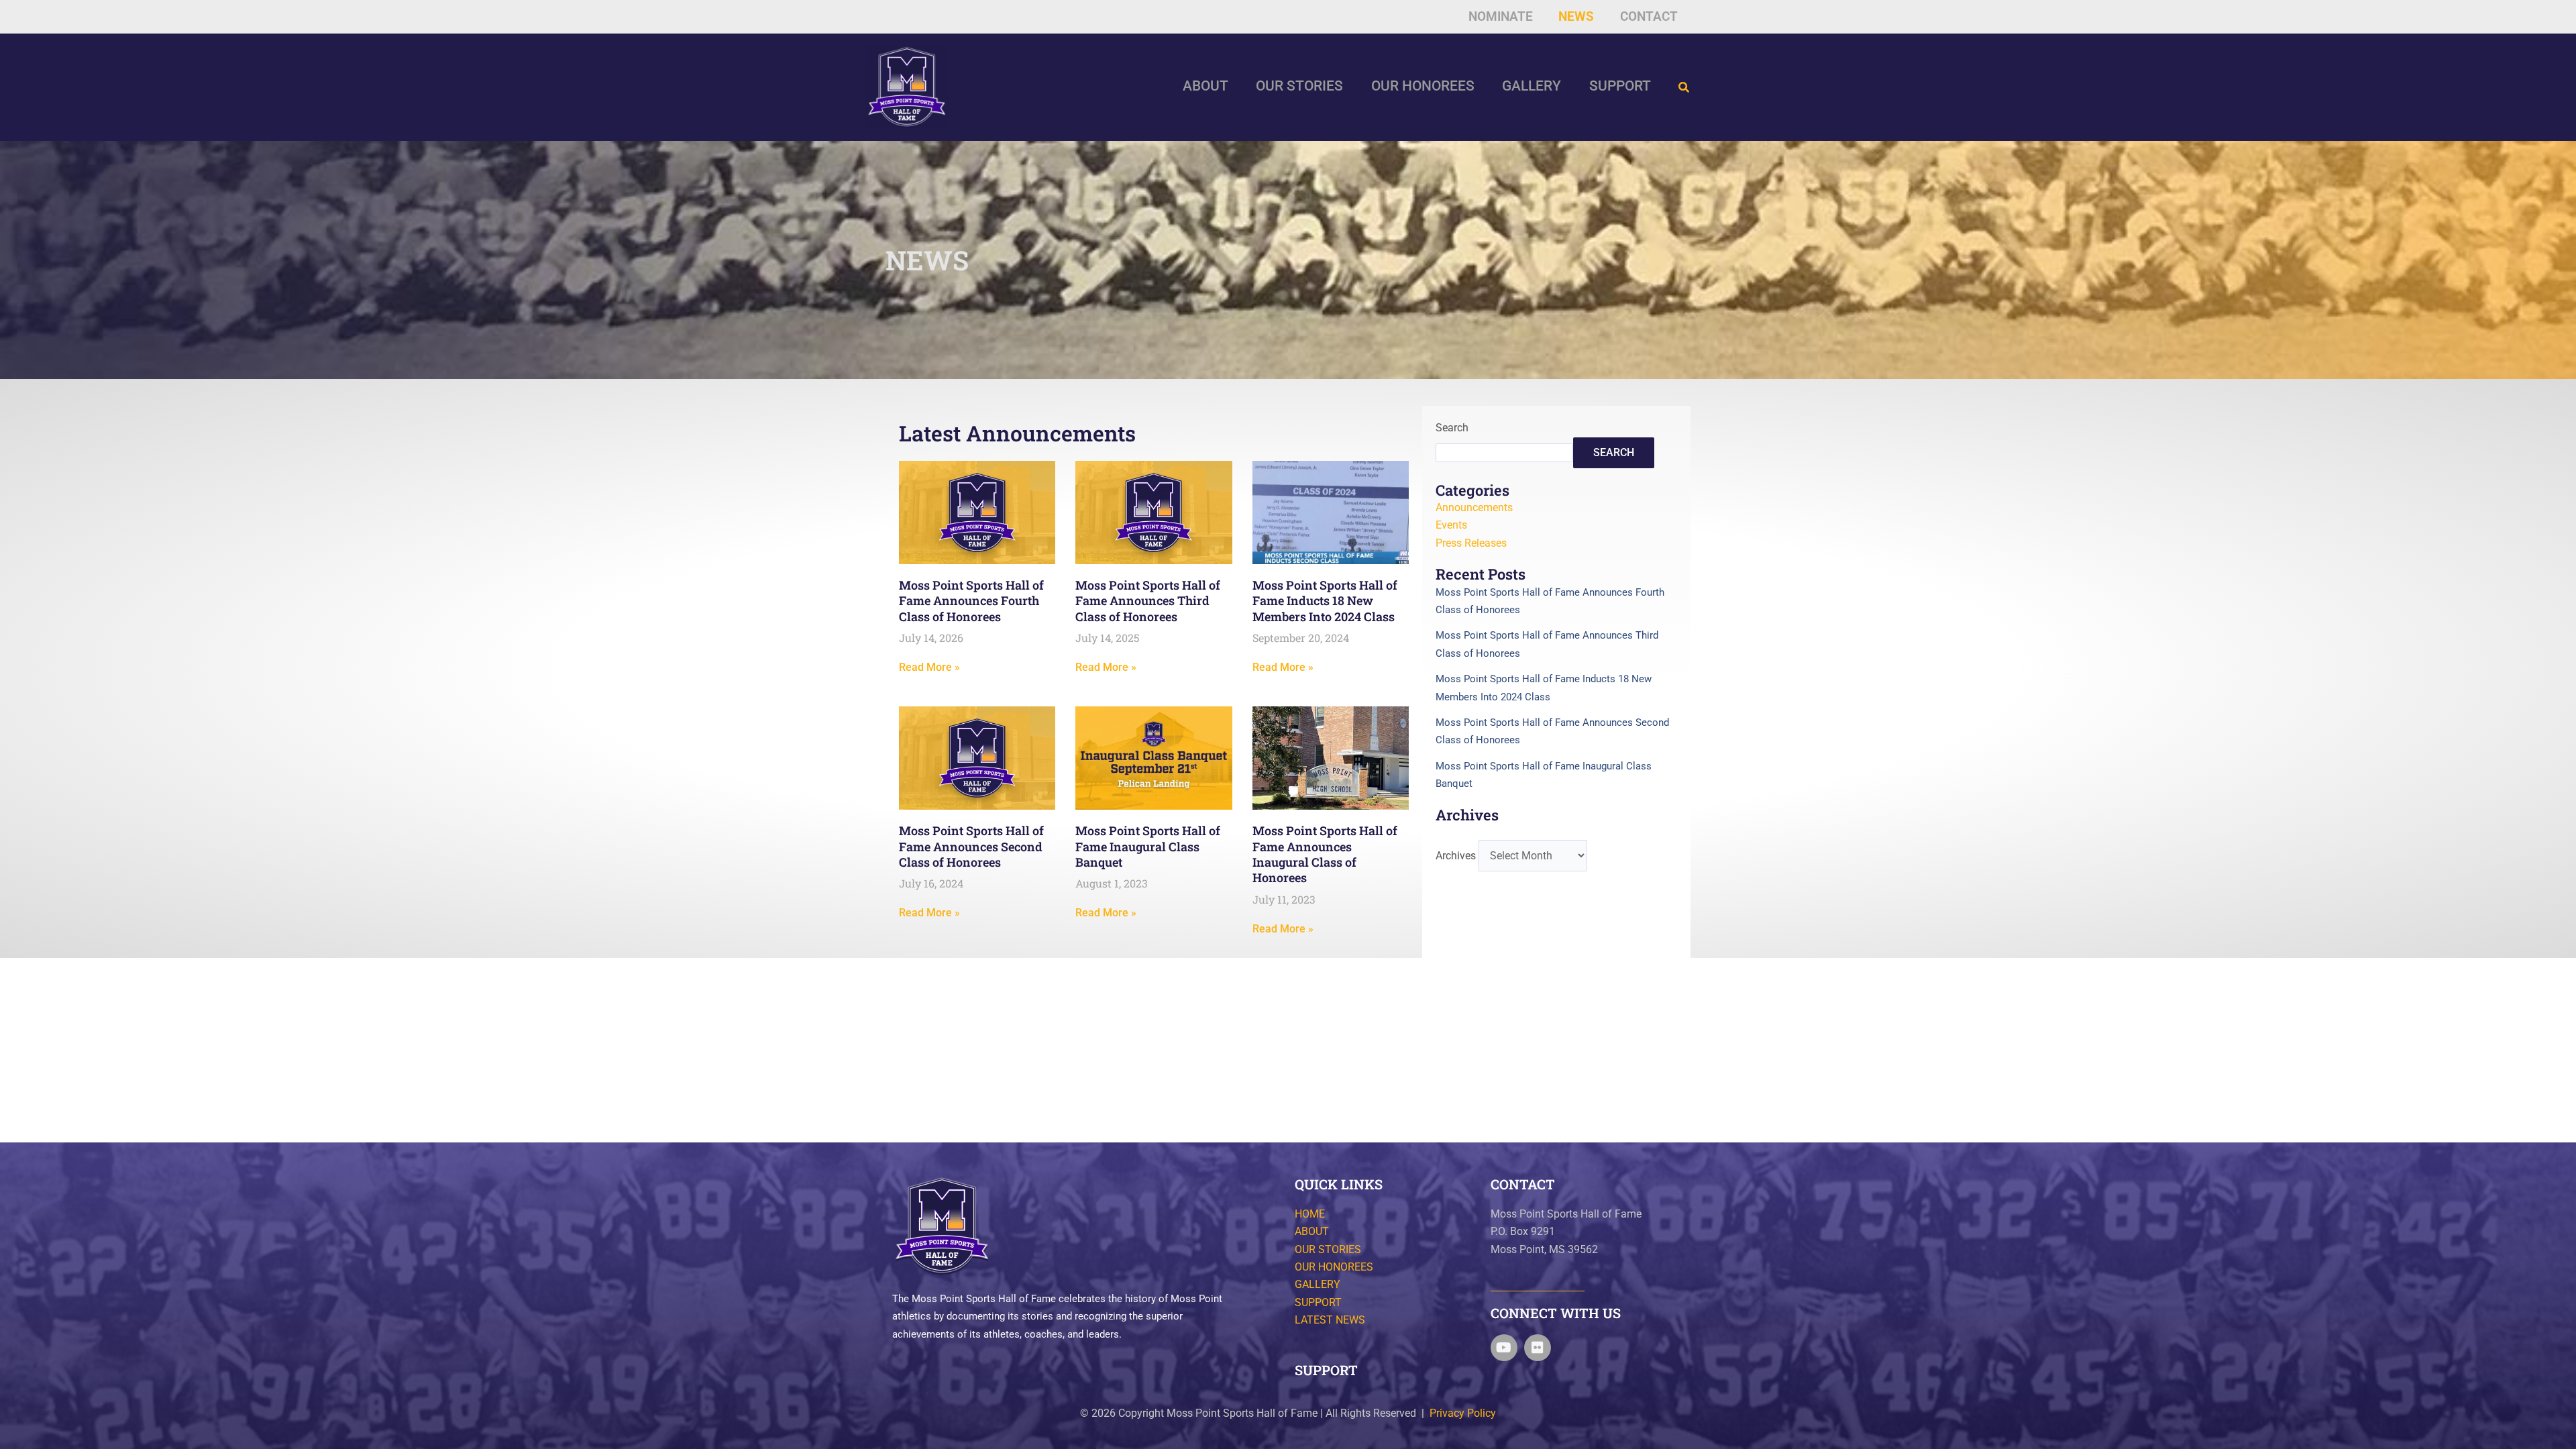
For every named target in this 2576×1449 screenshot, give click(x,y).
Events (1451, 525)
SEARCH (1614, 452)
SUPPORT (1318, 1302)
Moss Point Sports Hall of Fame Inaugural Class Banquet (1148, 846)
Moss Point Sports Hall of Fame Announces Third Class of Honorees (1148, 601)
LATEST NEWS (1330, 1320)
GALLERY (1318, 1284)
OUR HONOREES (1334, 1267)
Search (1452, 428)
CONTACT (1523, 1184)
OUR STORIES (1328, 1249)
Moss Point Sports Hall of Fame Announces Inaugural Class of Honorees (1325, 854)
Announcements (1474, 507)
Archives (1456, 856)
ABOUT (1312, 1231)
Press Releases (1471, 543)
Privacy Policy (1463, 1413)
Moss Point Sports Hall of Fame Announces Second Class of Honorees (971, 846)
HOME (1310, 1214)
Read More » (929, 667)
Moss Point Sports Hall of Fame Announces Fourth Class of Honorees (971, 601)
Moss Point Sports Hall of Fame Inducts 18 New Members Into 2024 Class (1325, 601)
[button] (1684, 88)
